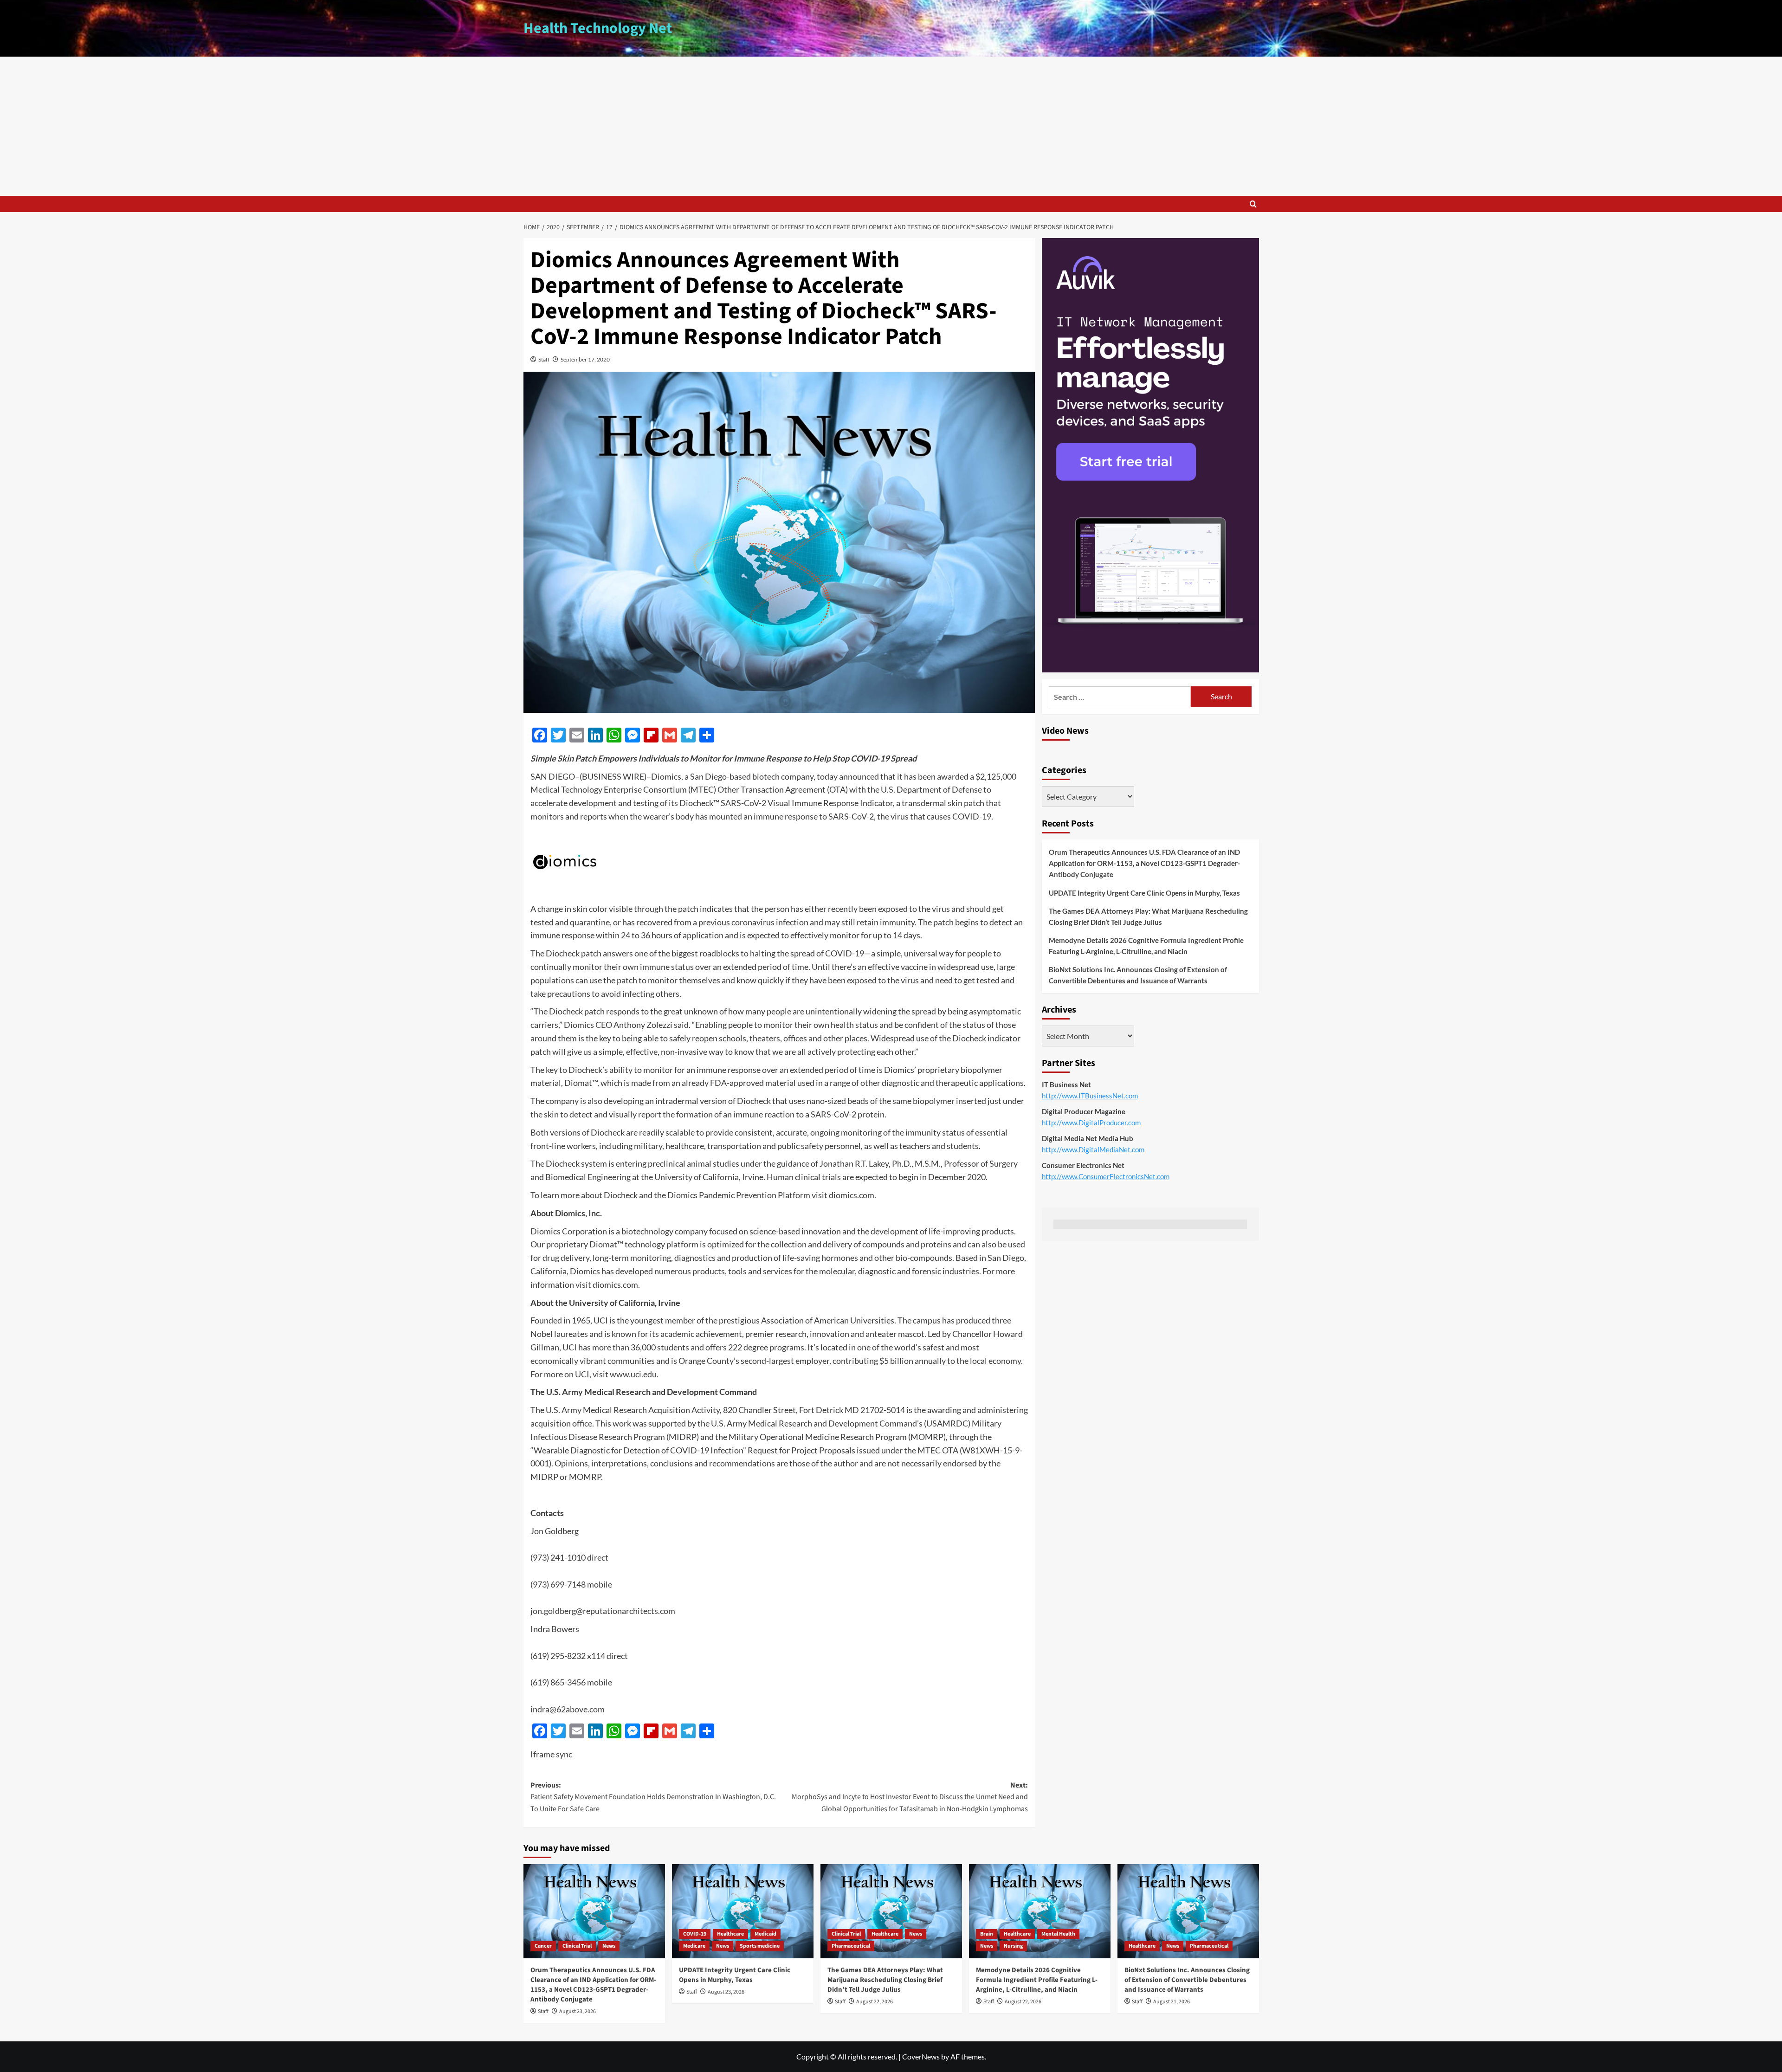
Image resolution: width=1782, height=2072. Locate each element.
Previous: (653, 1797)
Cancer (543, 1946)
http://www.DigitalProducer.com (1091, 1123)
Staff (544, 359)
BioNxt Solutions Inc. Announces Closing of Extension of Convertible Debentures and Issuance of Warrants (1138, 975)
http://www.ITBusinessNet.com (1090, 1096)
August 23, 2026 (578, 2011)
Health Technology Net (598, 28)
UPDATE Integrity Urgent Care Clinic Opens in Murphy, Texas (1144, 893)
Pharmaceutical (851, 1946)
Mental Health (1058, 1934)
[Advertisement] (891, 126)
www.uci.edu (633, 1374)
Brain (987, 1934)
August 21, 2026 (1172, 2002)
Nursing (1013, 1946)
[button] (1253, 204)
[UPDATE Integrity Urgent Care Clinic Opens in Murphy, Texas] (743, 1911)
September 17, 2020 (585, 359)
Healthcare (730, 1934)
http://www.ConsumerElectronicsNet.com (1106, 1176)
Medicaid (765, 1934)
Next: (910, 1797)
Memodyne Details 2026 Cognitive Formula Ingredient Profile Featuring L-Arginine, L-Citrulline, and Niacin (1146, 946)
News (609, 1946)
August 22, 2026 (875, 2002)
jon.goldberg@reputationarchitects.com (603, 1611)
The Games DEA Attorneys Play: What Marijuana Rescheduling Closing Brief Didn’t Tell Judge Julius (1148, 917)
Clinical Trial (577, 1946)
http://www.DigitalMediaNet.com (1093, 1149)
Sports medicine (760, 1946)
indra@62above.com (568, 1709)
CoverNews (921, 2056)
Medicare (694, 1946)
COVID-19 (695, 1934)
